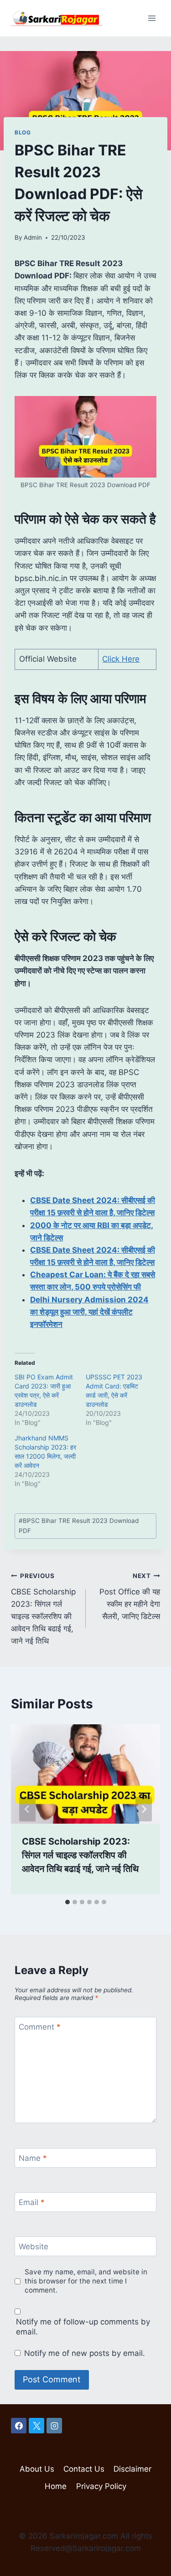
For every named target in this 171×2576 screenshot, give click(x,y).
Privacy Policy (101, 2486)
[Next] (144, 1809)
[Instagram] (54, 2426)
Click (111, 659)
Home (56, 2486)
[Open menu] (152, 18)
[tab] (67, 1902)
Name (33, 2158)
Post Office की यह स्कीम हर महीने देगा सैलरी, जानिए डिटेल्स (130, 1597)
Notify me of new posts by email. (85, 2353)
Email (32, 2202)
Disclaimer (132, 2469)
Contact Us (84, 2469)
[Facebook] (19, 2426)
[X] (36, 2426)
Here (130, 659)
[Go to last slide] (27, 1809)
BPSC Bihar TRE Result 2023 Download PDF (79, 1526)
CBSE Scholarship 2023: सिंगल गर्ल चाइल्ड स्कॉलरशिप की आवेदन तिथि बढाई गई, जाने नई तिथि (43, 1609)
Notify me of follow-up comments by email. (83, 2327)
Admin (33, 237)
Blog (23, 132)
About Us (37, 2469)
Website (34, 2247)
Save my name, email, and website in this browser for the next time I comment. (86, 2281)
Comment (40, 2027)
